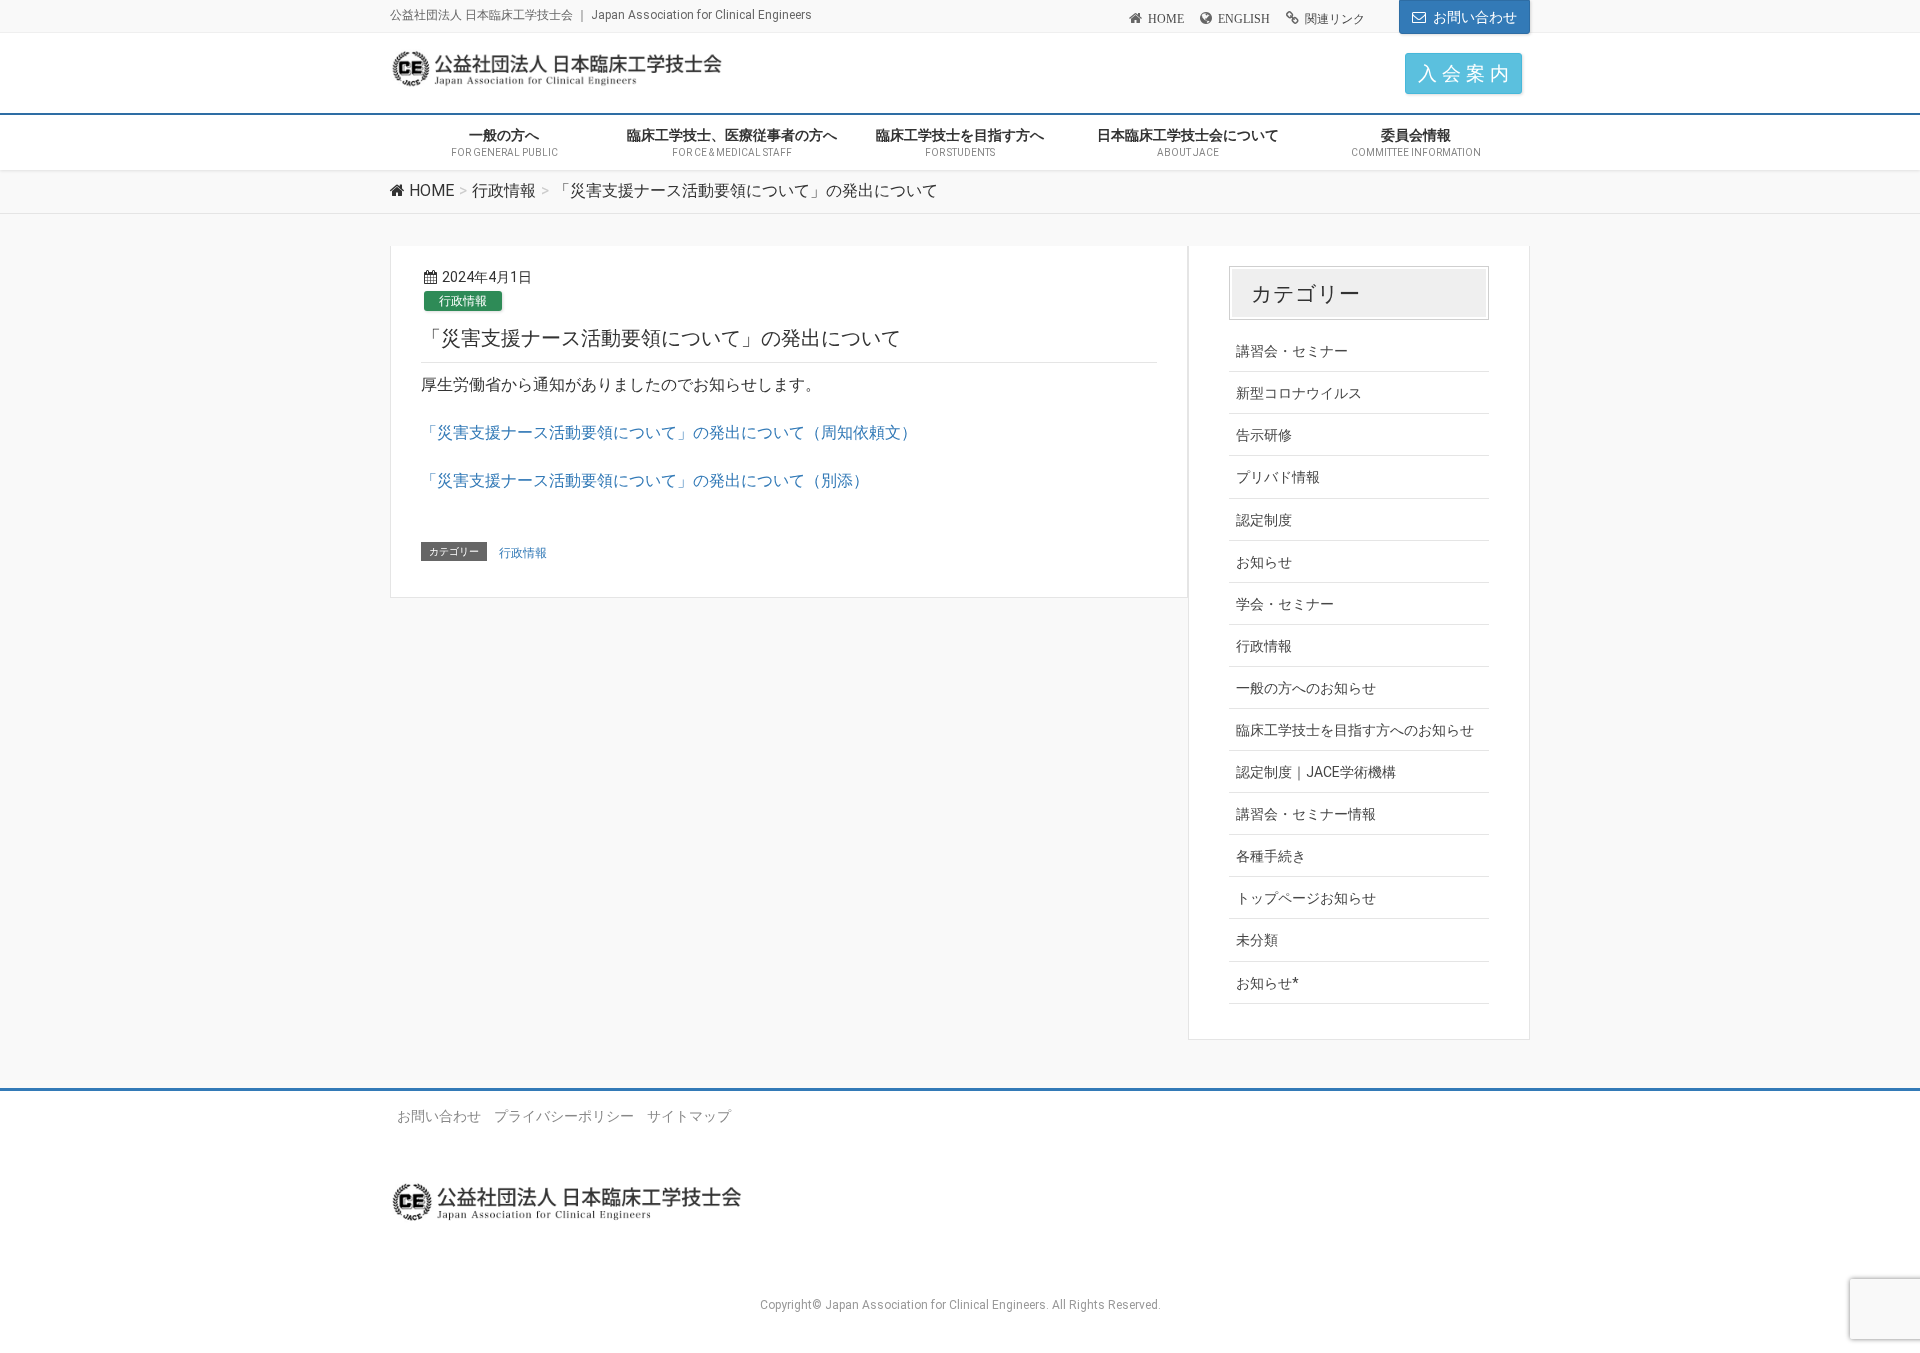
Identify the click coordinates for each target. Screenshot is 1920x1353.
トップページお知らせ (1306, 898)
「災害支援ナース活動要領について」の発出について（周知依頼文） (669, 432)
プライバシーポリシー (564, 1116)
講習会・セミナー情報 (1306, 814)
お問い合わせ (1475, 17)
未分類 (1257, 940)
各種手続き (1271, 856)
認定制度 (1264, 520)
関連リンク (1335, 19)
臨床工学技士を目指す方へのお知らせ (1355, 730)
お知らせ (1264, 562)
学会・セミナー (1285, 604)
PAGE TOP (1861, 1293)
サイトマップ (689, 1116)
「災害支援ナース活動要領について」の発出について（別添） (645, 480)
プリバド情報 (1278, 477)
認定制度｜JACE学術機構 (1316, 772)
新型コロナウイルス (1299, 393)
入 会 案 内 (1463, 73)
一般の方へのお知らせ (1306, 688)
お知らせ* (1267, 983)
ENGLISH (1244, 19)
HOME (1166, 19)
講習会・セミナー (1292, 351)
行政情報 (463, 301)
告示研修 (1264, 435)
